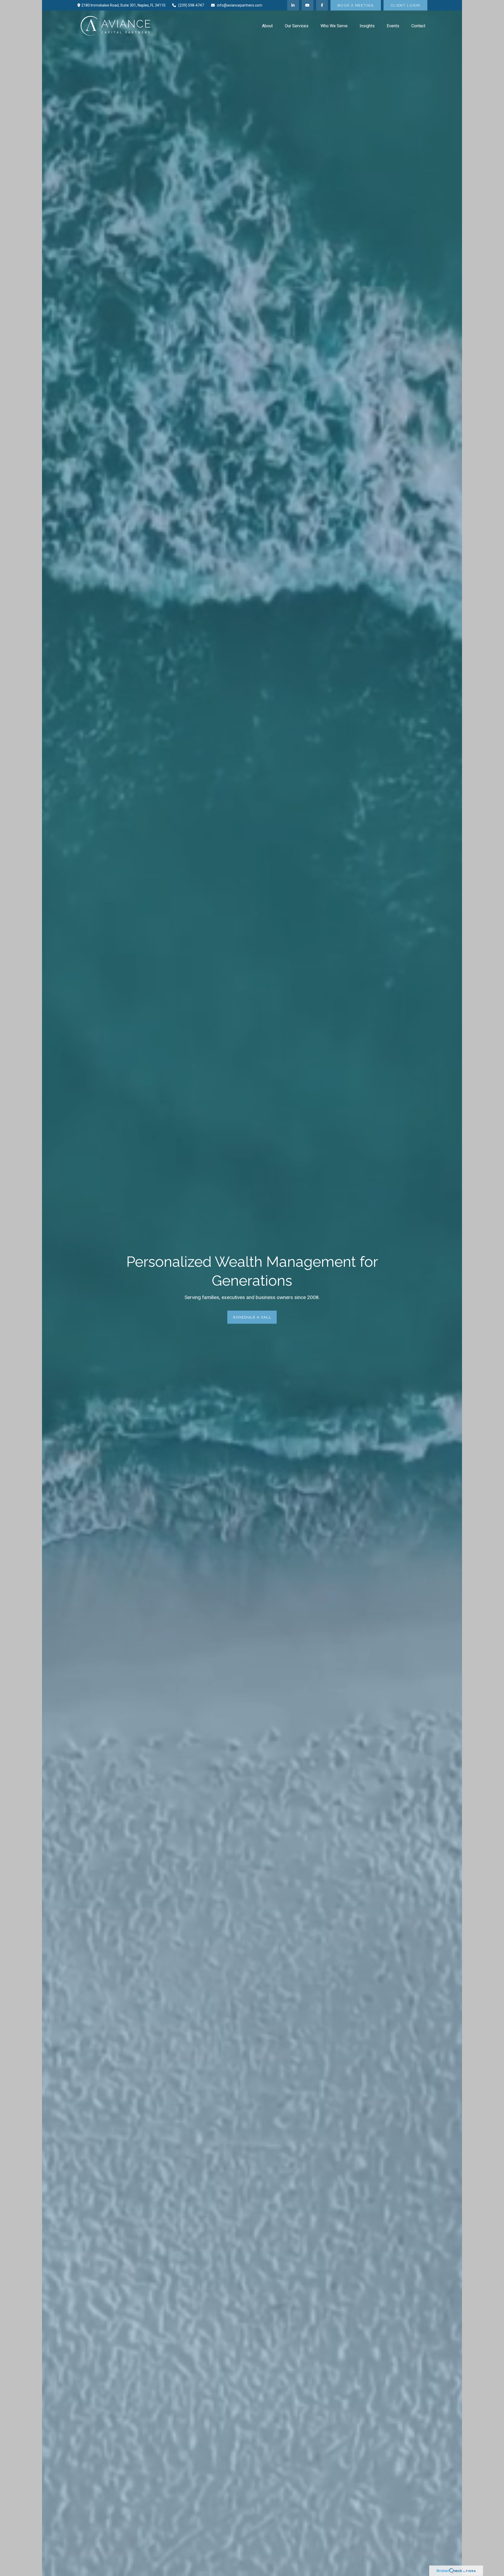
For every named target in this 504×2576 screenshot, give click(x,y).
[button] (267, 26)
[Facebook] (322, 5)
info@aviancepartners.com (240, 5)
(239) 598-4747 (191, 5)
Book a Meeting (356, 5)
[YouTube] (308, 5)
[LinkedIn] (293, 5)
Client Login (405, 5)
